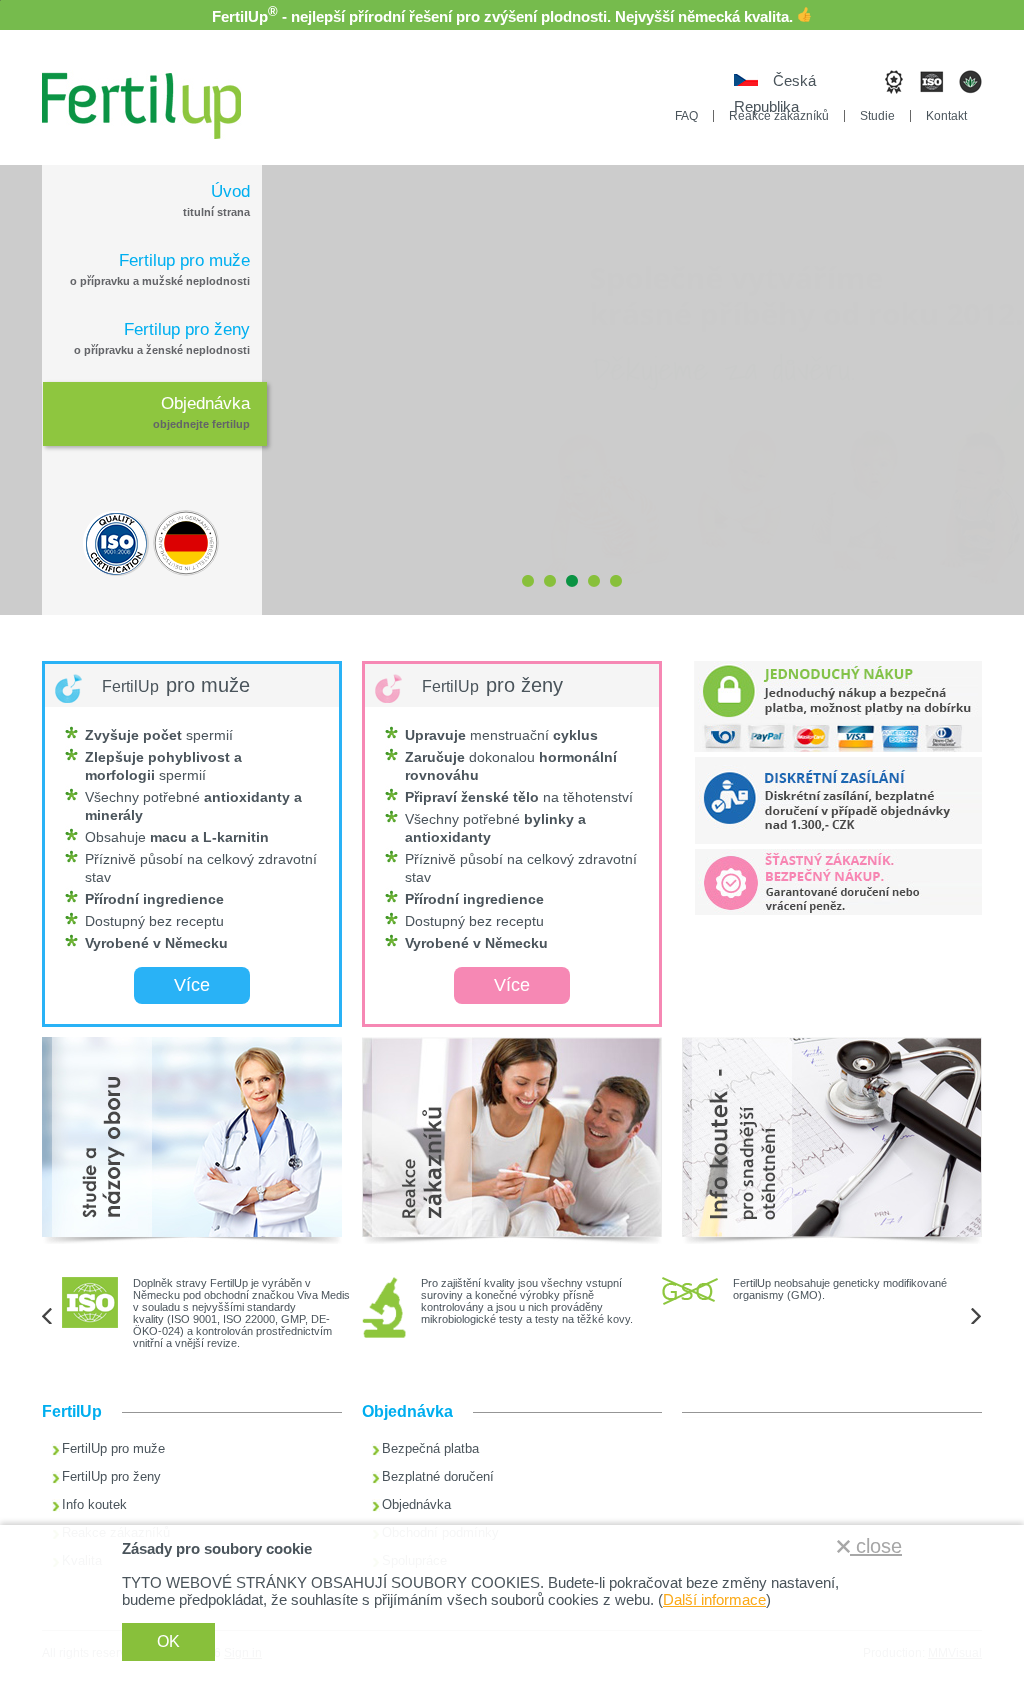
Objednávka (416, 1504)
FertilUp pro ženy (111, 1476)
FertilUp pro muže (113, 1448)
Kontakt (946, 116)
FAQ (686, 116)
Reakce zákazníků (779, 116)
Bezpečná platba (430, 1448)
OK (168, 1641)
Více (192, 985)
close (876, 1546)
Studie (877, 116)
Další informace (714, 1599)
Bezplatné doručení (438, 1476)
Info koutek (94, 1504)
